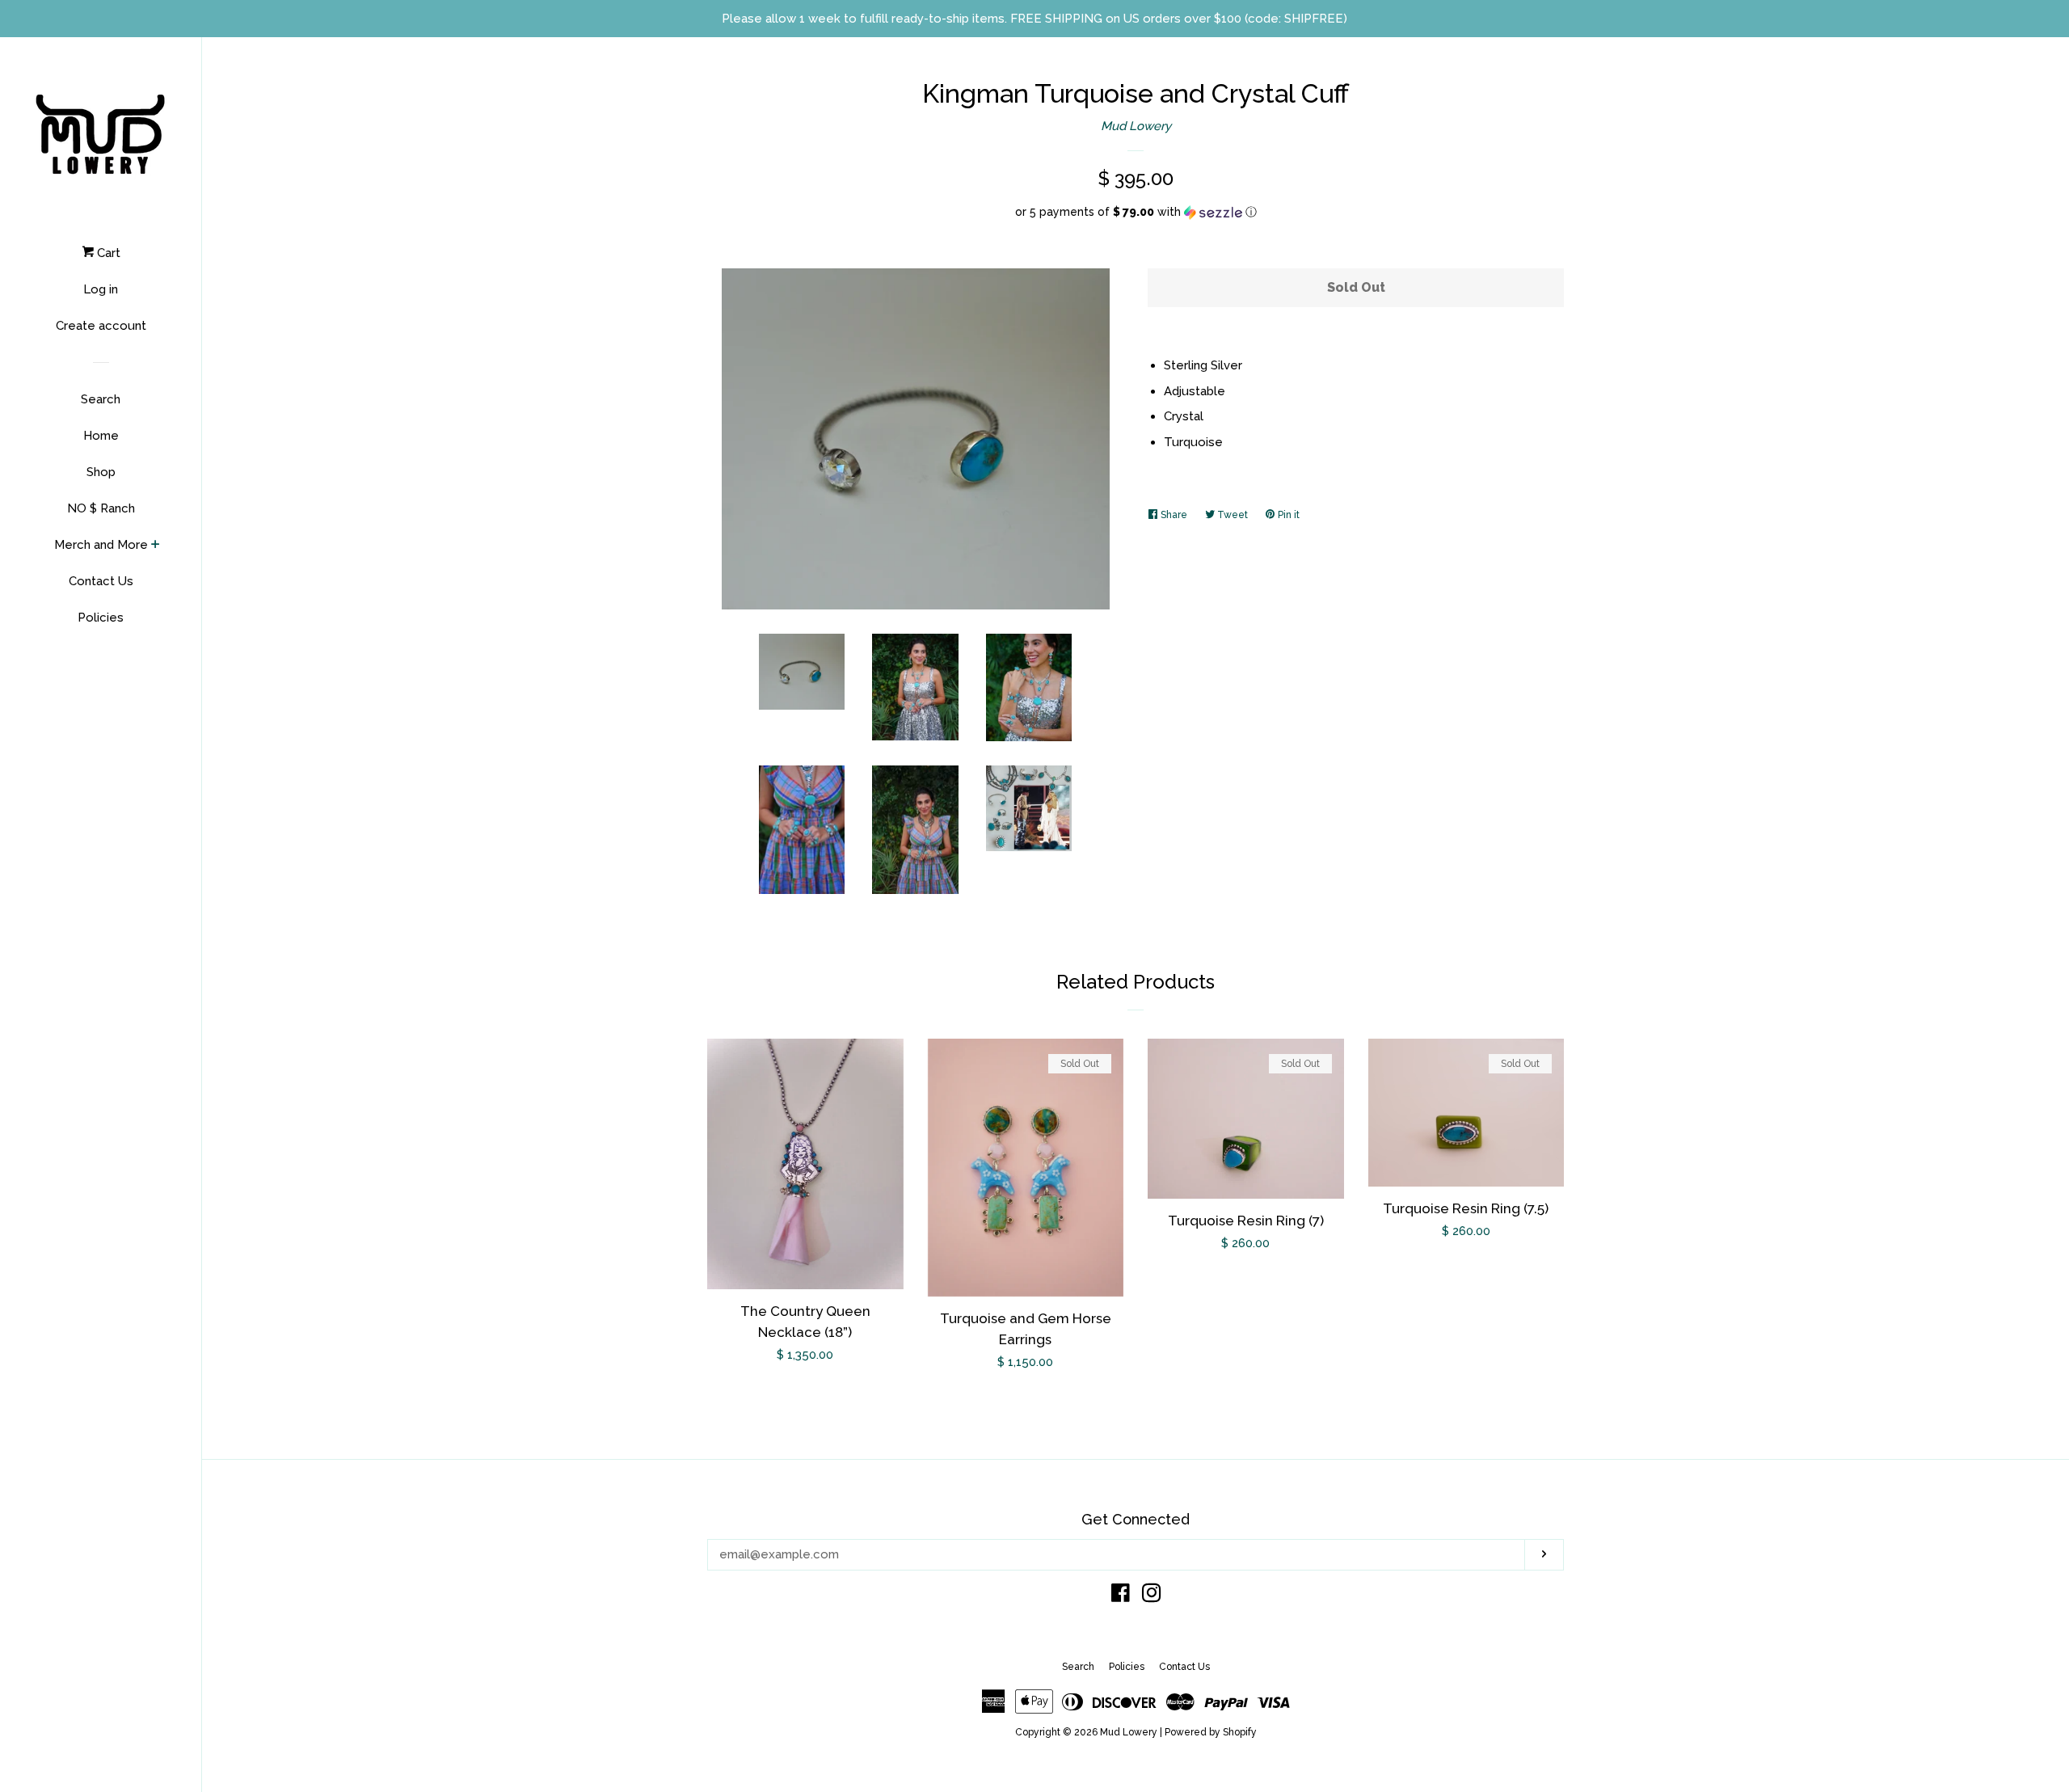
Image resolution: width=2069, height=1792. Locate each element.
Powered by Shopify (1211, 1732)
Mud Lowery (1136, 126)
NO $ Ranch (101, 508)
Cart (107, 253)
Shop (101, 472)
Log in (101, 289)
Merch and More (101, 545)
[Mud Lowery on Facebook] (1121, 1596)
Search (101, 399)
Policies (101, 618)
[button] (1136, 212)
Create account (101, 326)
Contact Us (101, 581)
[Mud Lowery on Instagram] (1152, 1596)
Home (101, 436)
